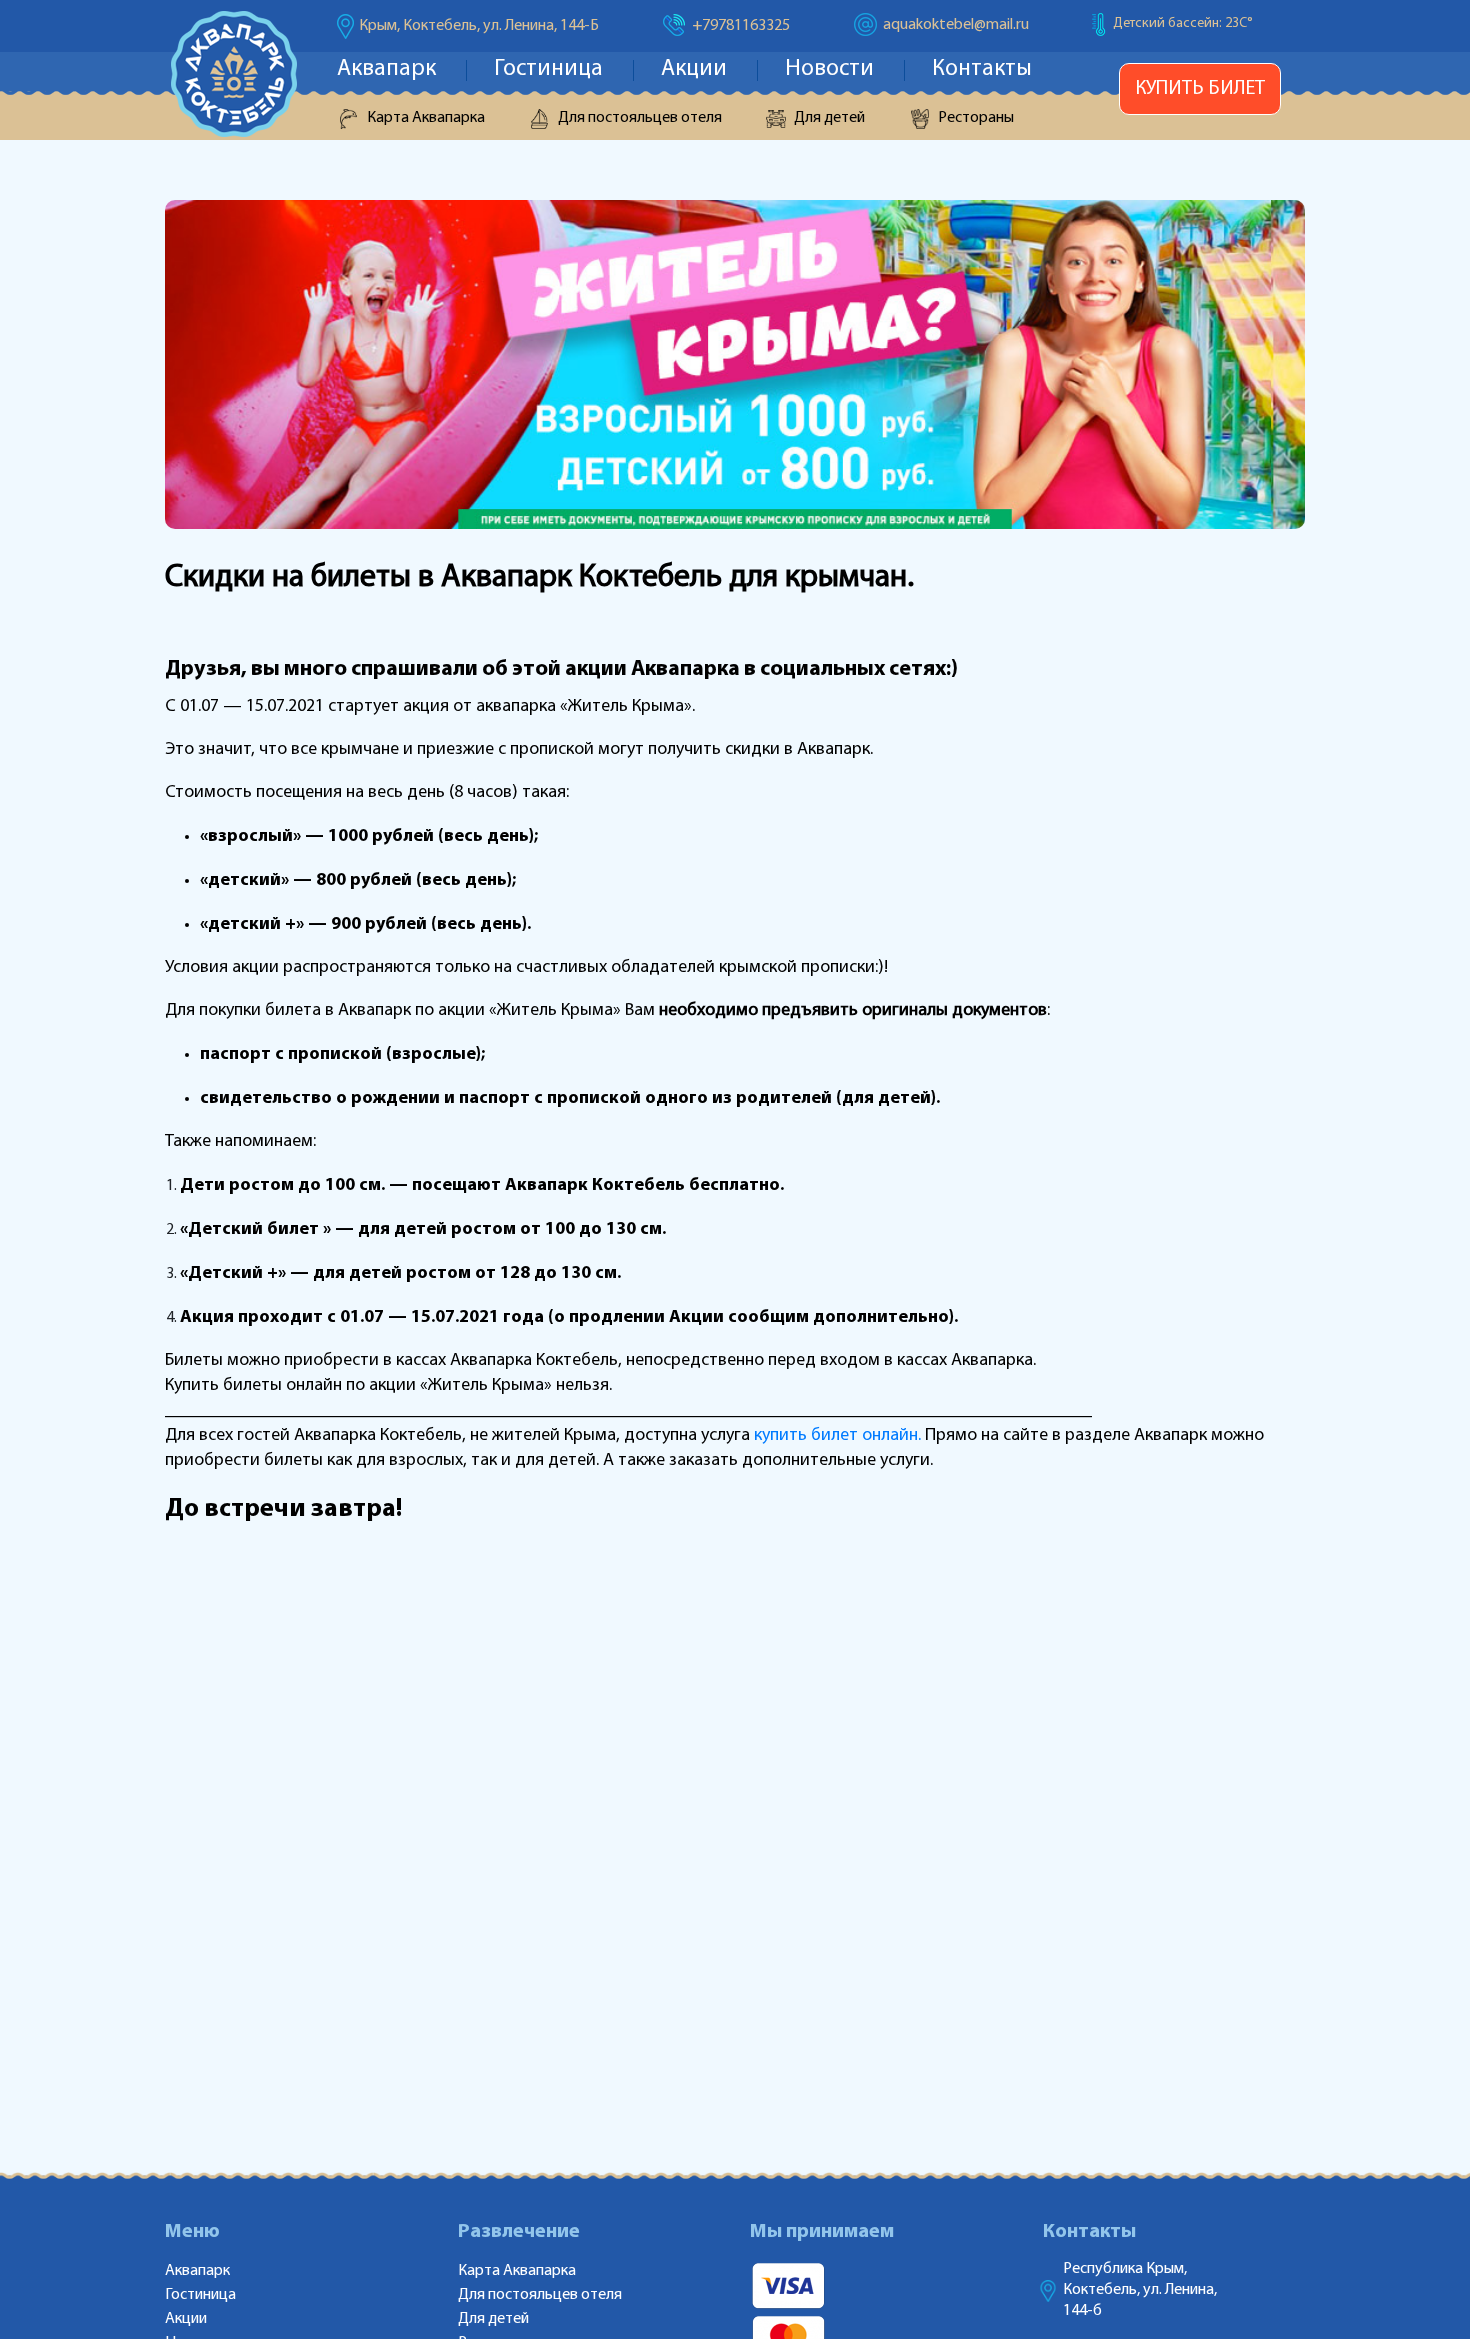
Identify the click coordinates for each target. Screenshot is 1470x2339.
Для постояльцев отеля (640, 118)
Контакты (982, 69)
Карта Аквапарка (426, 118)
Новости (829, 69)
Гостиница (548, 69)
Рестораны (976, 118)
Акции (694, 69)
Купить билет (1200, 89)
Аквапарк (386, 69)
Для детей (829, 118)
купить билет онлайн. (837, 1436)
